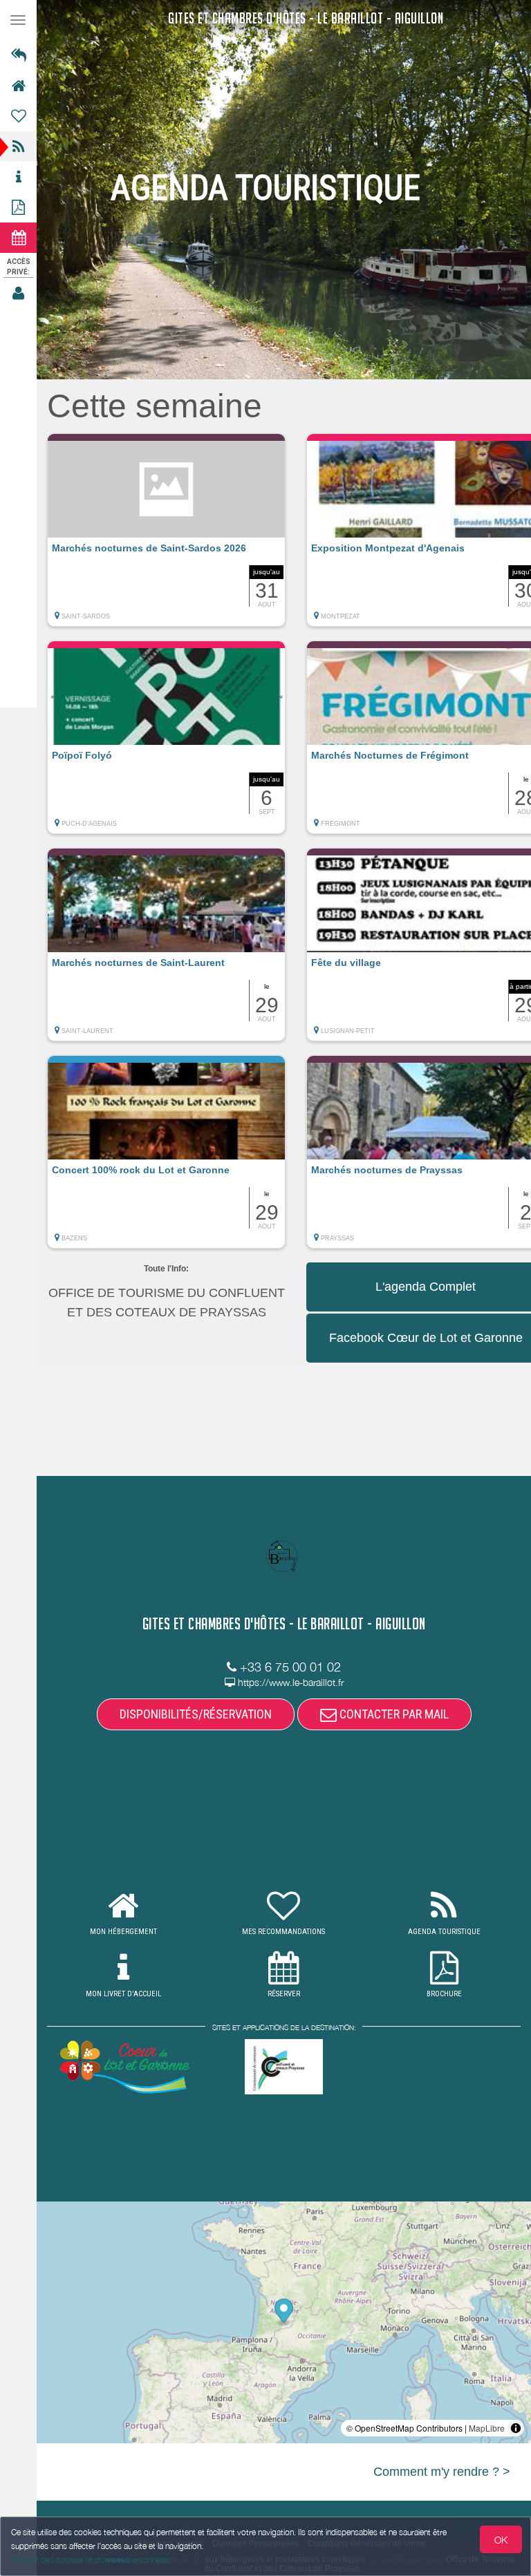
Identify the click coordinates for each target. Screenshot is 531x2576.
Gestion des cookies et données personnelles (91, 2560)
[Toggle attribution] (516, 2428)
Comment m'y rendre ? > (442, 2472)
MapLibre (487, 2428)
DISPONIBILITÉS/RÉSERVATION (196, 1714)
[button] (166, 537)
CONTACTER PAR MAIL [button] (393, 1714)
